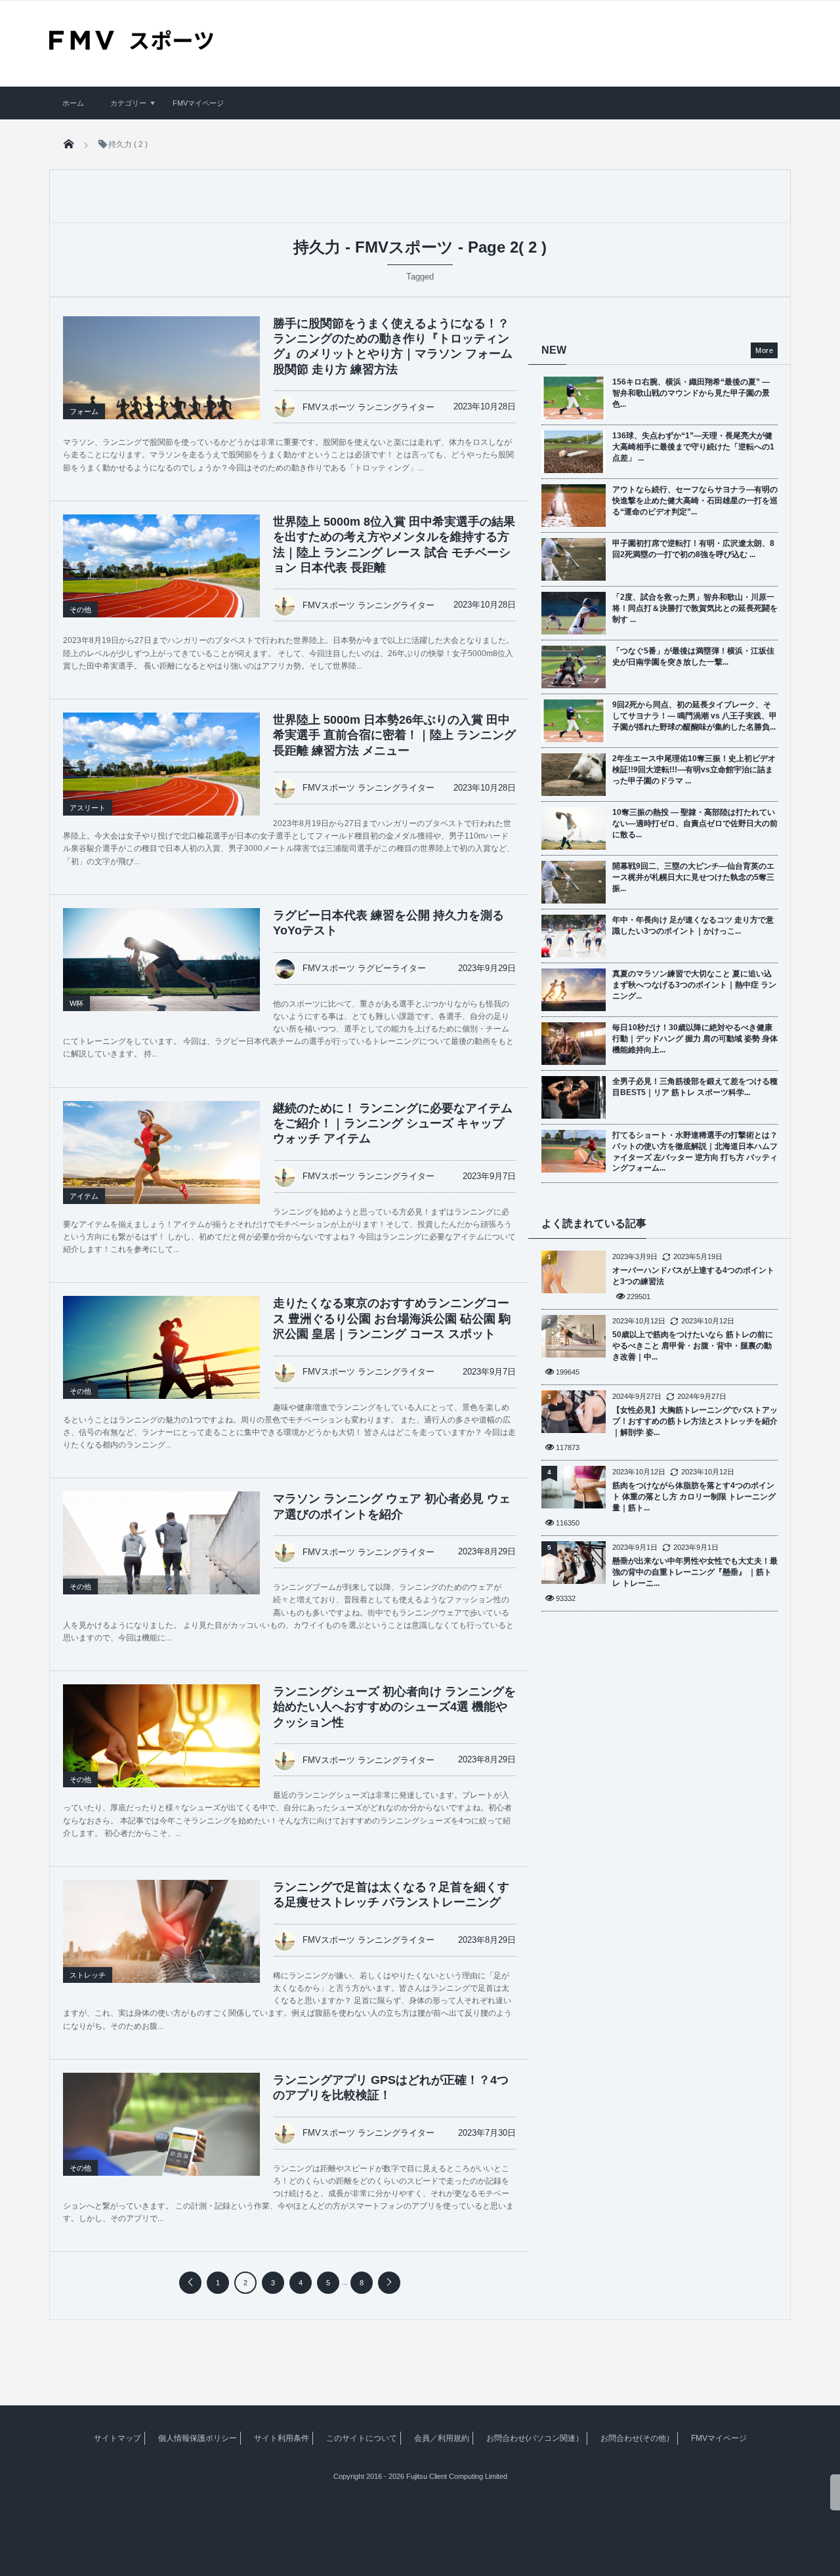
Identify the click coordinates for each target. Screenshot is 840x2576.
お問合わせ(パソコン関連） (535, 2438)
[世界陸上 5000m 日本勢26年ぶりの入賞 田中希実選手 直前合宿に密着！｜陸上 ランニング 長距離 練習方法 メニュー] (161, 778)
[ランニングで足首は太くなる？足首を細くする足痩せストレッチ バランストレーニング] (161, 1945)
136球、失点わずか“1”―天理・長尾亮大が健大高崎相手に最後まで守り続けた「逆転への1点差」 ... (693, 447)
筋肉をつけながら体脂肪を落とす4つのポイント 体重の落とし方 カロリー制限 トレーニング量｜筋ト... (694, 1497)
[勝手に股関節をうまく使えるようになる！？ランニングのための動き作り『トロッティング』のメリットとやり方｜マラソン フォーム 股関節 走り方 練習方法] (161, 376)
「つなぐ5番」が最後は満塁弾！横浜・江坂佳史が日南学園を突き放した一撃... (693, 656)
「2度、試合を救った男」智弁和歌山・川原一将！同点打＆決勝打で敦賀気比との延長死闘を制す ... (695, 608)
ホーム (73, 103)
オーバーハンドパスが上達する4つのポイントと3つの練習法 (693, 1276)
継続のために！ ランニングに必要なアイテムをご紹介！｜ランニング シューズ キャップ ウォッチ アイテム (393, 1124)
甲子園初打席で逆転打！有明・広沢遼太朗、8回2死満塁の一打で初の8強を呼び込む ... (693, 549)
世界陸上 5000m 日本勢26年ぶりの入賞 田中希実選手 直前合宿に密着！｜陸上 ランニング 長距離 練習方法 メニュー (394, 735)
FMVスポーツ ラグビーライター (364, 968)
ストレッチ (88, 1975)
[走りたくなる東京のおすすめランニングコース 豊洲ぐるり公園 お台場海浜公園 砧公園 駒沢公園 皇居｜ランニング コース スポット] (161, 1361)
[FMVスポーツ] (131, 45)
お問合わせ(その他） (637, 2438)
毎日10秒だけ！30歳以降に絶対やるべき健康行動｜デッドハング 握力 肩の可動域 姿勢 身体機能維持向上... (695, 1039)
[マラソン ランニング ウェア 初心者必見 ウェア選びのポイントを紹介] (161, 1556)
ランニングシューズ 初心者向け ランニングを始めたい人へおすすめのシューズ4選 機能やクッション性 (394, 1707)
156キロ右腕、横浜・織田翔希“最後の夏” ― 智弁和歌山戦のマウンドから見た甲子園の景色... (691, 393)
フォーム (84, 411)
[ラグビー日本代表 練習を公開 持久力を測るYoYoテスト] (161, 974)
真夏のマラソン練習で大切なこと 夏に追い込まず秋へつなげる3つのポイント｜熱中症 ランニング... (694, 985)
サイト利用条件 (282, 2438)
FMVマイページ (198, 103)
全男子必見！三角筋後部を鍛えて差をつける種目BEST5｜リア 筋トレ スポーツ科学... (695, 1087)
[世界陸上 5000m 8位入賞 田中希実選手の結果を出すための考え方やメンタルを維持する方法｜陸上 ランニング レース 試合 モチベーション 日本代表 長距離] (161, 580)
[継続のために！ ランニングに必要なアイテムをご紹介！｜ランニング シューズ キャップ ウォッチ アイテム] (161, 1167)
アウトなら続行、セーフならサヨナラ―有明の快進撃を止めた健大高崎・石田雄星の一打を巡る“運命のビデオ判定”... (695, 501)
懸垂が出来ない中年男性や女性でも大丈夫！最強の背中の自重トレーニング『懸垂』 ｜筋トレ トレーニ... (695, 1572)
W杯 (76, 1003)
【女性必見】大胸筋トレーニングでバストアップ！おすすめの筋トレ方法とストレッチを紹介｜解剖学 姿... (695, 1421)
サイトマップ (117, 2438)
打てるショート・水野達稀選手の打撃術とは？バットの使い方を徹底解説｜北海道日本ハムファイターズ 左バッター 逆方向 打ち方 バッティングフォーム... (695, 1152)
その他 (80, 610)
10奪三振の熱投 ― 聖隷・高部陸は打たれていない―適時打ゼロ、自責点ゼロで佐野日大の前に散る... (695, 823)
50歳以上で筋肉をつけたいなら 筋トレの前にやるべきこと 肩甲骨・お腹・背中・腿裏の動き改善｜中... (693, 1346)
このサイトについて (362, 2438)
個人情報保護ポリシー (198, 2438)
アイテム (84, 1196)
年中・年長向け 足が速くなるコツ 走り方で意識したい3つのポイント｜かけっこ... (693, 925)
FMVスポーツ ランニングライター (368, 407)
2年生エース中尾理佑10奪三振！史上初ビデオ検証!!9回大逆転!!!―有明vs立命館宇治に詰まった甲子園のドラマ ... (694, 770)
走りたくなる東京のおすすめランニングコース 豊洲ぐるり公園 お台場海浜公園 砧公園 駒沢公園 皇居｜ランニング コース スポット (392, 1319)
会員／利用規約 (442, 2438)
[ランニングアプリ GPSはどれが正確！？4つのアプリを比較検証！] (161, 2138)
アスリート (88, 808)
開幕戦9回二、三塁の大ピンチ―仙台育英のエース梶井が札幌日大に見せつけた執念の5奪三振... (693, 877)
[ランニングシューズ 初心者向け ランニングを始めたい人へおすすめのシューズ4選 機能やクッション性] (161, 1750)
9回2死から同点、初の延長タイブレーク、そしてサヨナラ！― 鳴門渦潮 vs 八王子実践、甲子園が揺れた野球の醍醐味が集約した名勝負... (695, 716)
